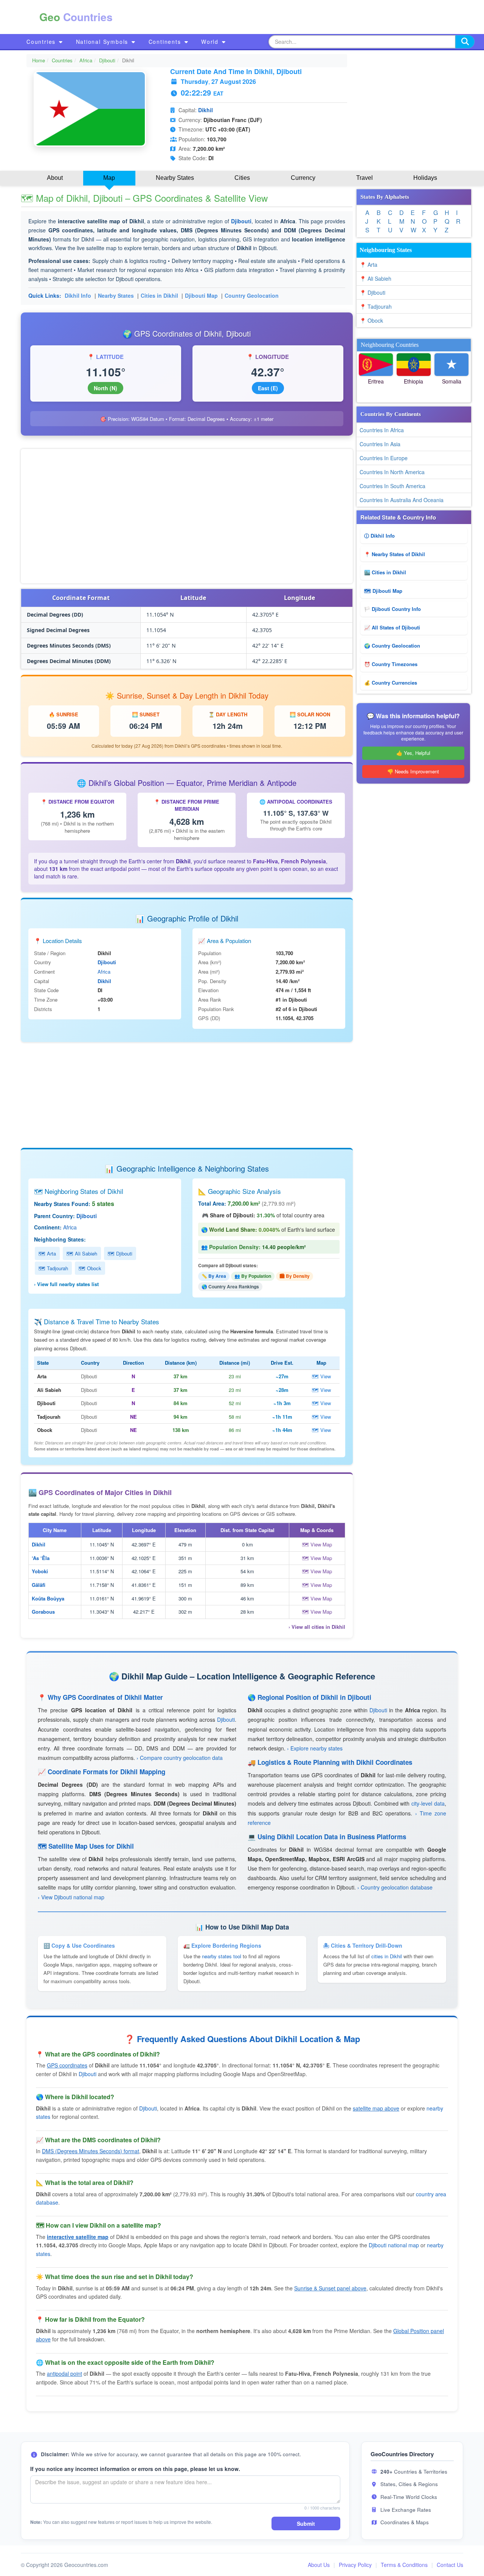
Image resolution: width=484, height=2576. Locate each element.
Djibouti (107, 60)
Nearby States (116, 295)
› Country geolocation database (395, 1887)
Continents (166, 42)
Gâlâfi (39, 1585)
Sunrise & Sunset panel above (330, 2288)
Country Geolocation (252, 295)
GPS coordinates (67, 2065)
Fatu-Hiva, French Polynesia (289, 861)
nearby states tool (222, 1956)
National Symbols (103, 42)
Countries (42, 42)
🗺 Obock (90, 1268)
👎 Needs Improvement (413, 771)
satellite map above (376, 2108)
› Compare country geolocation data (180, 1758)
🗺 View (321, 1376)
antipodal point (64, 2373)
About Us (319, 2565)
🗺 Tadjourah (53, 1268)
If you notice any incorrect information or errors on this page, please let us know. (135, 2469)
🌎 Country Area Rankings (230, 1286)
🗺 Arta (47, 1253)
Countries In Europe (384, 458)
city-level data (428, 1803)
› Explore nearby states (315, 1748)
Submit (306, 2523)
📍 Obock (371, 320)
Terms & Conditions (404, 2565)
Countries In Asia (380, 444)
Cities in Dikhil (159, 295)
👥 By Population (253, 1276)
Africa (86, 60)
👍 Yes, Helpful (413, 753)
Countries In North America (392, 472)
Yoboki (40, 1571)
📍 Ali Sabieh (375, 278)
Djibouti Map (201, 295)
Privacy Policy (355, 2565)
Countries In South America (392, 486)
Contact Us (450, 2565)
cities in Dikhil (387, 1956)
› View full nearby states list (66, 1284)
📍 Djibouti (372, 292)
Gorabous (43, 1612)
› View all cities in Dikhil (317, 1627)
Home (39, 60)
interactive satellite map (78, 2237)
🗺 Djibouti (120, 1253)
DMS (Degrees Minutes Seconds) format (91, 2151)
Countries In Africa (382, 430)
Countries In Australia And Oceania (402, 500)
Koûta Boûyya (48, 1598)
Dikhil (206, 110)
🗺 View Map (317, 1544)
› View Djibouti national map (71, 1897)
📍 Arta (368, 264)
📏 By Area (214, 1276)
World (211, 42)
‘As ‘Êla (41, 1558)
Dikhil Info (78, 295)
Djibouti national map (394, 2245)
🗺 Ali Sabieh (82, 1253)
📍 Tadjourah (376, 306)
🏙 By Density (295, 1276)
